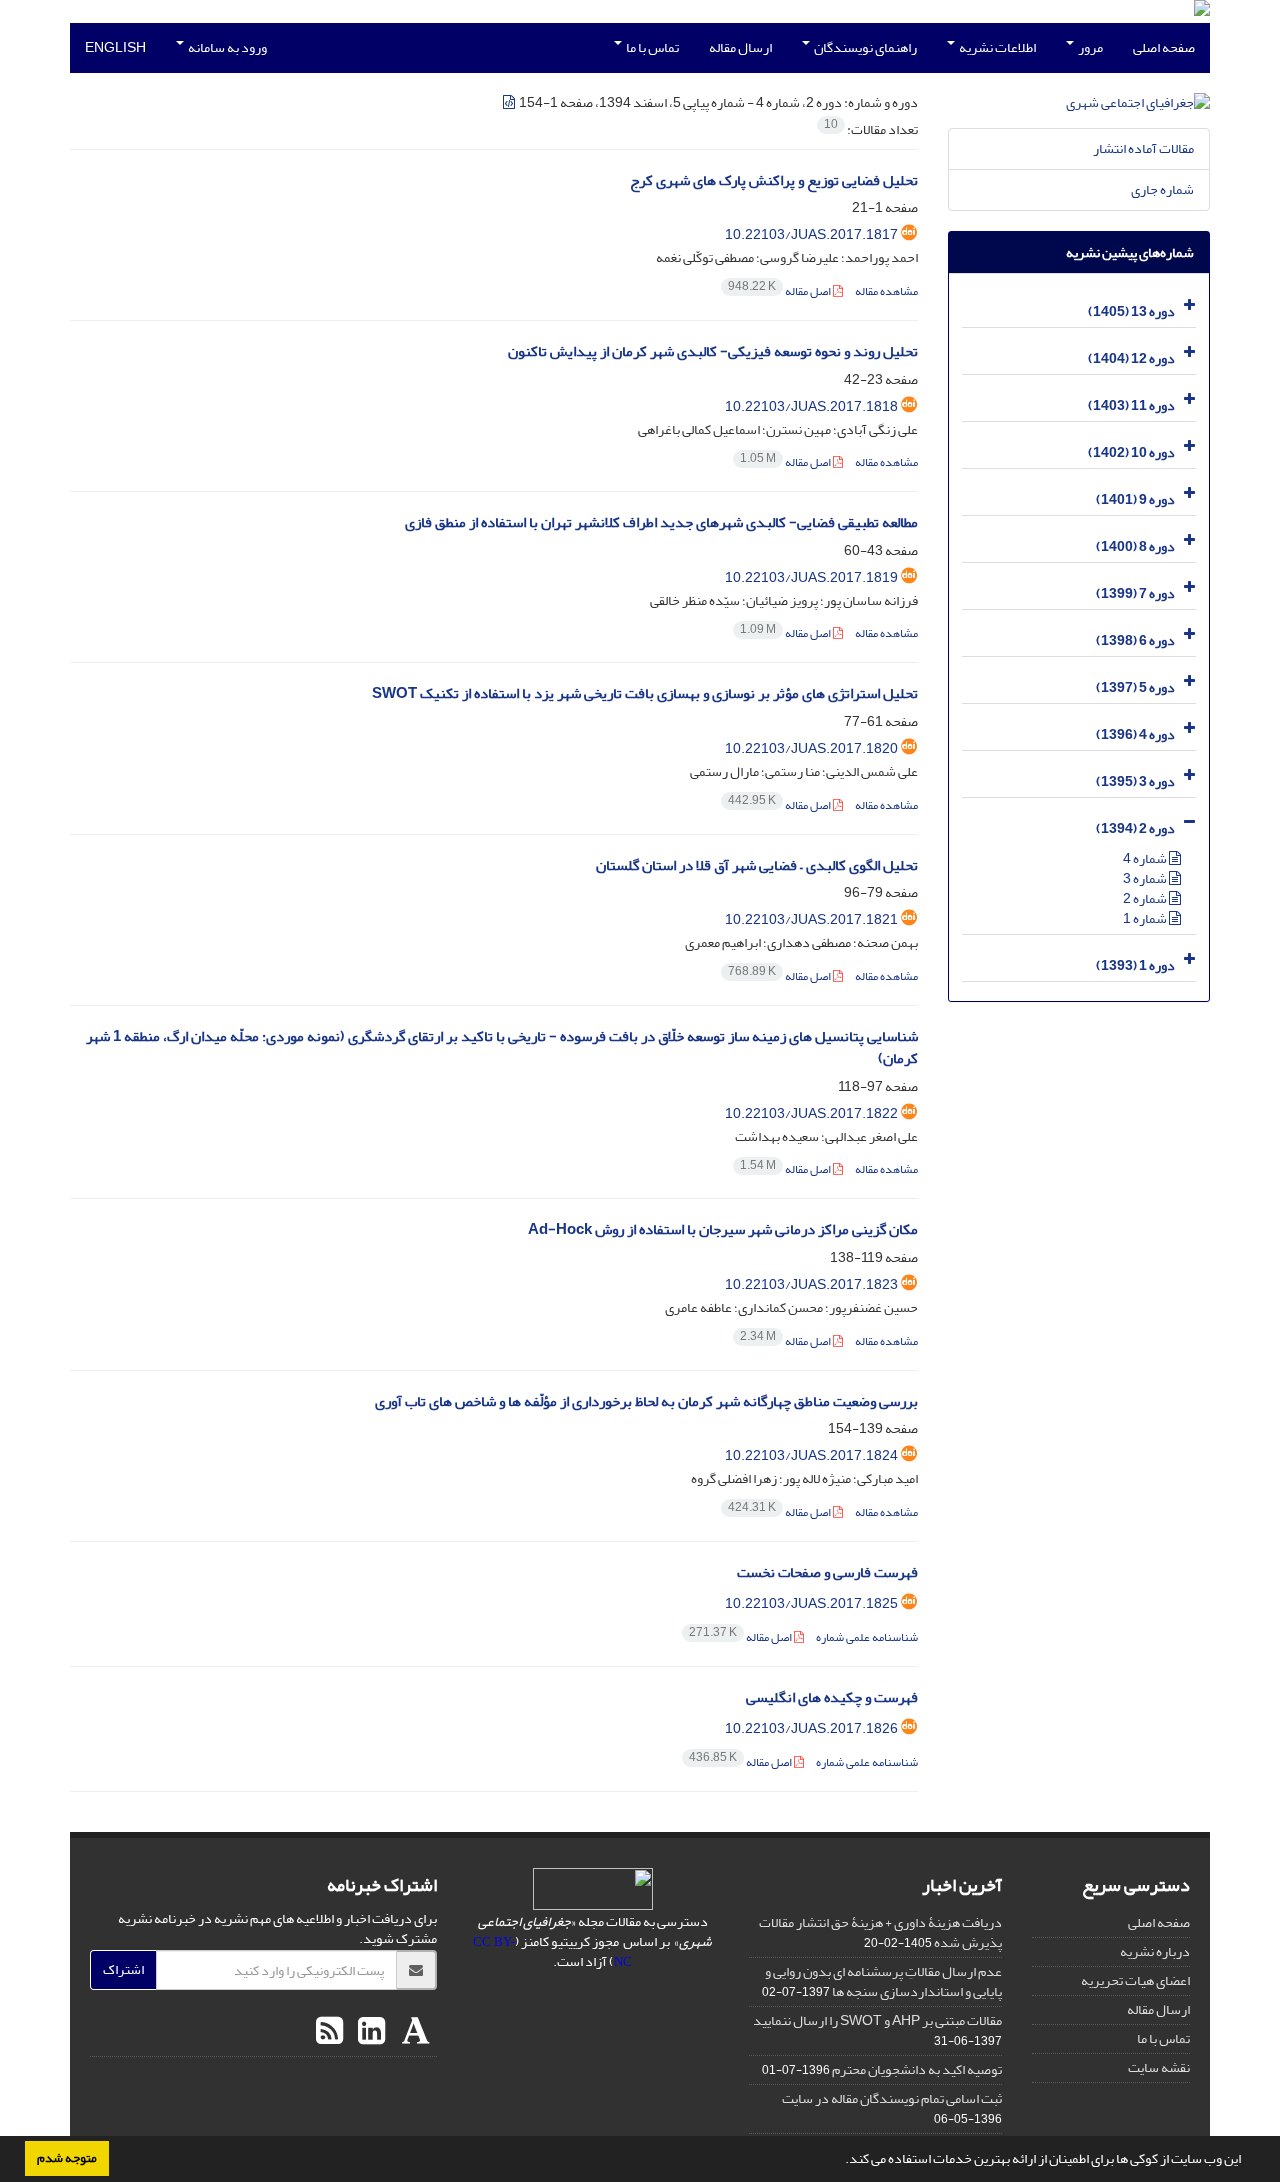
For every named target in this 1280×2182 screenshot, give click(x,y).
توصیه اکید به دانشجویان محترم (917, 2069)
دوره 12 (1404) (1131, 358)
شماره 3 (1146, 878)
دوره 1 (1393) (1135, 965)
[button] (840, 2161)
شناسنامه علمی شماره (867, 1637)
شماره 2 (1146, 898)
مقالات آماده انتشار (1143, 148)
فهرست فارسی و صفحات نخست (827, 1572)
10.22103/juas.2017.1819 (811, 577)
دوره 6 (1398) (1135, 640)
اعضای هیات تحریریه (1135, 1980)
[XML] (510, 102)
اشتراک (123, 1969)
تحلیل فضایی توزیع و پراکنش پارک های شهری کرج (774, 180)
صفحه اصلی (1164, 47)
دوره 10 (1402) (1131, 452)
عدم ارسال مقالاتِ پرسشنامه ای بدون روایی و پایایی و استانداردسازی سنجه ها (883, 1981)
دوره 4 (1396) (1135, 734)
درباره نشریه (1155, 1951)
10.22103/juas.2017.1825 (811, 1603)
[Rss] (329, 2032)
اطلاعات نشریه (996, 47)
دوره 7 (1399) (1135, 593)
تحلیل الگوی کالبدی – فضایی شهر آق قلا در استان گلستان (757, 865)
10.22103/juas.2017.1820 (811, 748)
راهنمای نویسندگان (864, 47)
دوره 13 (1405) (1131, 311)
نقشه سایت (1159, 2067)
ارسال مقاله (740, 47)
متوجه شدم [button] (67, 2158)
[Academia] (413, 2032)
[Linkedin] (369, 2032)
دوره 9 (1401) (1135, 499)
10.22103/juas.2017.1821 (811, 919)
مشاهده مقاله (886, 291)
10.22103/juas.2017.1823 (811, 1284)
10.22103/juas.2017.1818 (811, 406)
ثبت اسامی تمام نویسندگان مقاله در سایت (892, 2098)
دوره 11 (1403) (1131, 405)
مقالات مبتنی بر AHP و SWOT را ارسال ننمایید (877, 2020)
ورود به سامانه (226, 47)
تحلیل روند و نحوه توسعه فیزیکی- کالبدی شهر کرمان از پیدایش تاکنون (713, 351)
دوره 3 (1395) (1135, 781)
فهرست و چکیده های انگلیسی (832, 1697)
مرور (1089, 47)
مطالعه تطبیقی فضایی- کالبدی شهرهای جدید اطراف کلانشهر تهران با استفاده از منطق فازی (661, 522)
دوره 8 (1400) (1135, 546)
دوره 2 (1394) (1135, 828)
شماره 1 (1146, 918)
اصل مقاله (780, 291)
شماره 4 (1146, 858)
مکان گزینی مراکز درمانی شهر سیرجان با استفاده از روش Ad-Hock (723, 1229)
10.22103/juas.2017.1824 (811, 1455)
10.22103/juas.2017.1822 (811, 1113)
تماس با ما (651, 47)
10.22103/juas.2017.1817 (811, 234)
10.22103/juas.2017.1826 (811, 1728)
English (115, 47)
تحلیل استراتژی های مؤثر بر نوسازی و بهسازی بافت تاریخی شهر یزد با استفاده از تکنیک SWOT (645, 693)
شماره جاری (1162, 189)
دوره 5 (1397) (1135, 687)
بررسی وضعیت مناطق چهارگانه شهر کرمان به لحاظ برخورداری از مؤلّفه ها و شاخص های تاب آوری (646, 1401)
